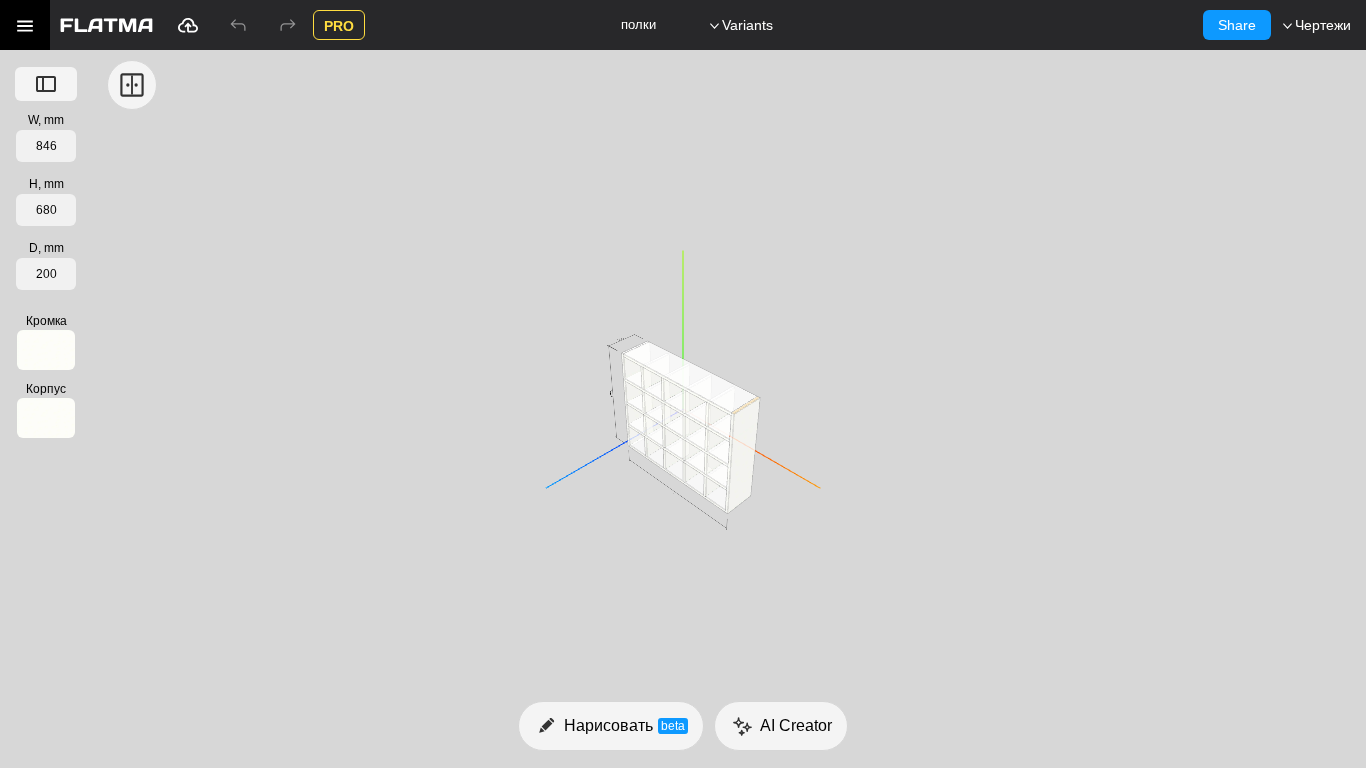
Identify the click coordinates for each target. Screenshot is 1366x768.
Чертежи (1323, 25)
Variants (747, 25)
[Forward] (288, 25)
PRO (339, 26)
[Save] (188, 25)
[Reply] (238, 25)
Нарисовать (624, 725)
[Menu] (25, 25)
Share (1237, 25)
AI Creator (796, 725)
